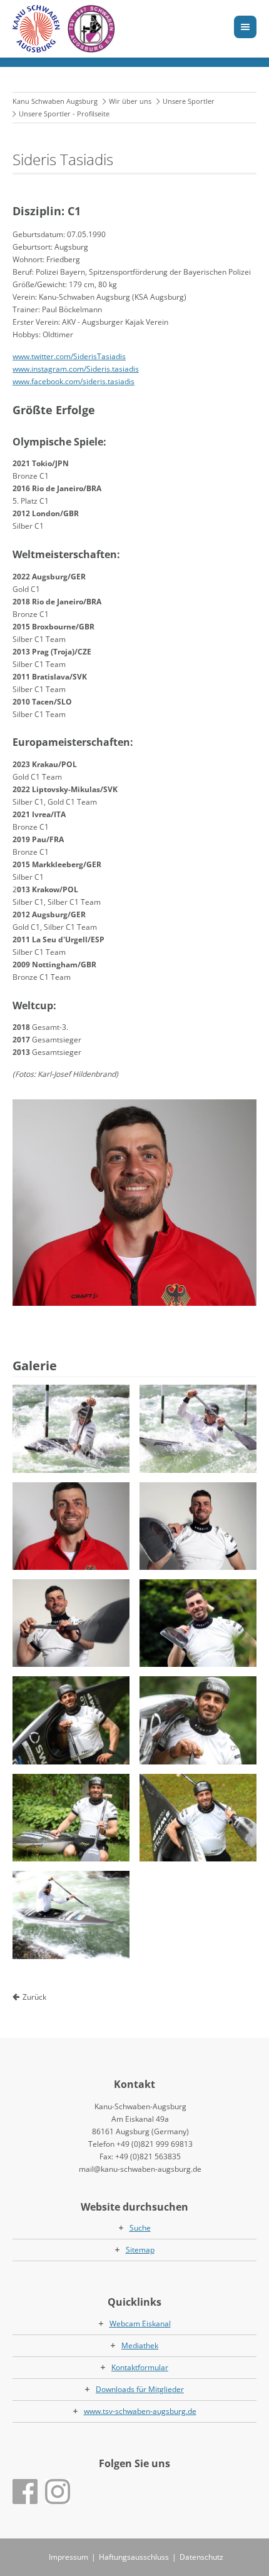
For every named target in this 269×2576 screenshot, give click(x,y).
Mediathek (140, 2345)
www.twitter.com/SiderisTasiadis (69, 356)
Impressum (69, 2557)
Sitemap (140, 2250)
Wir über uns (130, 101)
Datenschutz (201, 2557)
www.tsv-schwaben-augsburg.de (140, 2411)
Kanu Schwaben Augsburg (55, 101)
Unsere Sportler (189, 101)
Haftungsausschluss (134, 2557)
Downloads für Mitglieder (140, 2389)
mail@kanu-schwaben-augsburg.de (140, 2169)
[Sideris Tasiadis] (134, 1203)
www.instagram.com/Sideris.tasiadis (76, 369)
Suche (140, 2228)
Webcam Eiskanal (140, 2324)
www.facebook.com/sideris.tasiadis (74, 381)
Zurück (34, 1997)
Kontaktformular (140, 2367)
